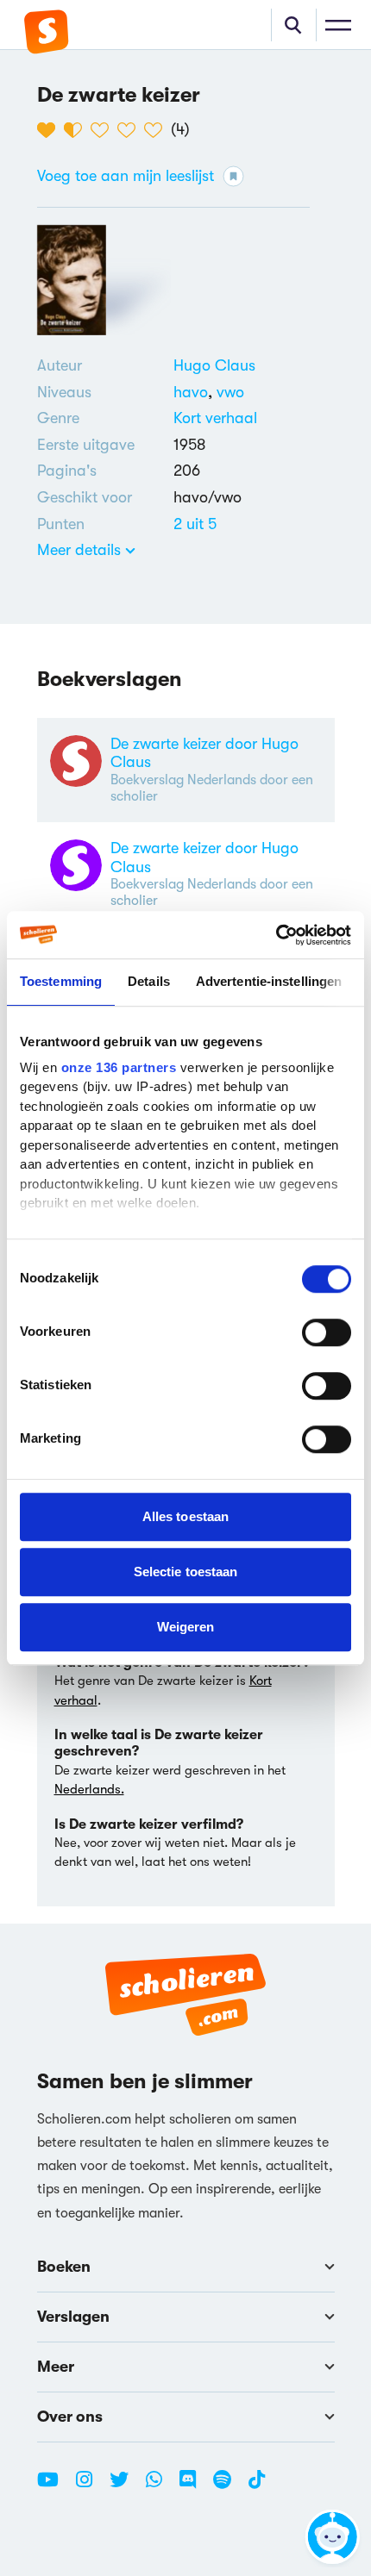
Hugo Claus (214, 365)
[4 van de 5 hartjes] (131, 130)
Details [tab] (149, 981)
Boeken (64, 2267)
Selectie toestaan (186, 1572)
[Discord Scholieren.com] (194, 2486)
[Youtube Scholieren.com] (54, 2486)
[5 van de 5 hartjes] (157, 130)
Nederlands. (89, 1789)
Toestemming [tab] (61, 981)
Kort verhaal (215, 418)
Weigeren (186, 1627)
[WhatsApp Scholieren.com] (160, 2486)
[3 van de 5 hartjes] (104, 130)
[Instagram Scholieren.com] (91, 2486)
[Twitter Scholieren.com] (126, 2486)
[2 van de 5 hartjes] (77, 130)
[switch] (327, 1332)
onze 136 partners (119, 1067)
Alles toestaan (185, 1516)
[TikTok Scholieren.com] (257, 2486)
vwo (230, 392)
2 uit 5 (195, 524)
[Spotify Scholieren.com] (229, 2486)
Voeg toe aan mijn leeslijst (126, 176)
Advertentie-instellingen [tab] (269, 981)
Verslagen (73, 2317)
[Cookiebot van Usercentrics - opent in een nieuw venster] (276, 935)
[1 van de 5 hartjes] (50, 130)
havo (195, 392)
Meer (56, 2367)
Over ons (70, 2417)
